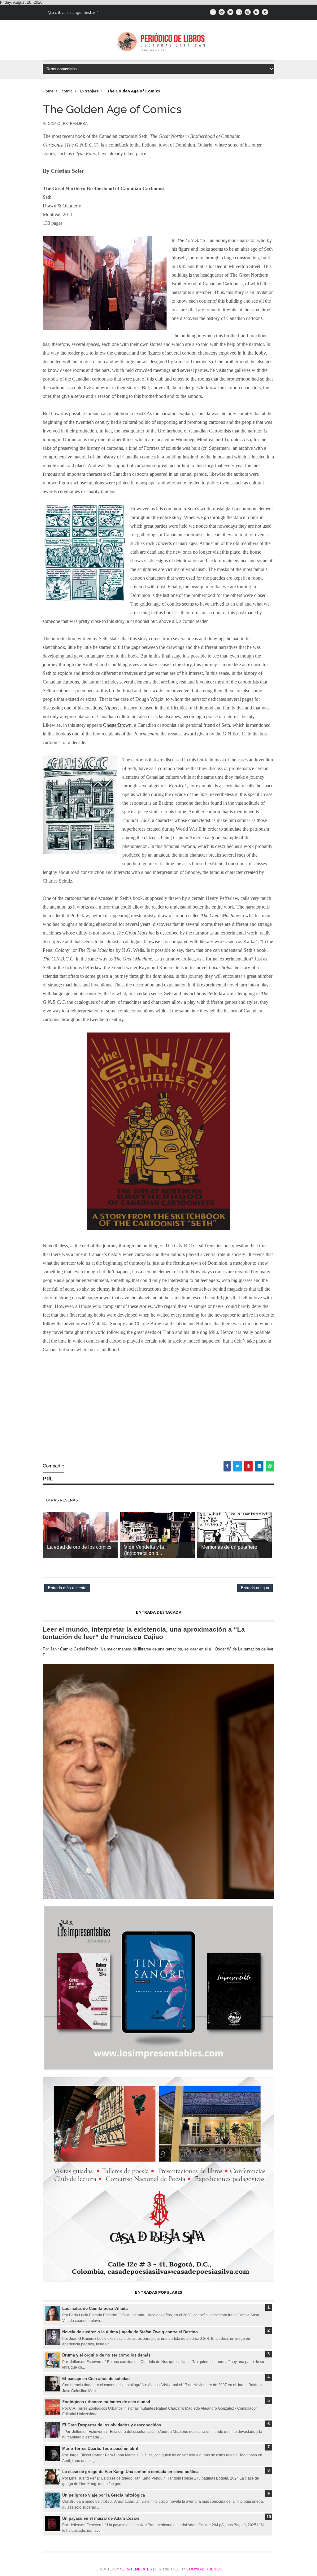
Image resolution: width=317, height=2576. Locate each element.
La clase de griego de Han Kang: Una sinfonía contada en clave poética (130, 2472)
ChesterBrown (117, 725)
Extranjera (75, 124)
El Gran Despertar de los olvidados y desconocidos (112, 2425)
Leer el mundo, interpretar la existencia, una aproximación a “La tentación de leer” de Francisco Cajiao (144, 1633)
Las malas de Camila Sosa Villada (95, 2308)
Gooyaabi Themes (204, 2569)
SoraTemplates (136, 2569)
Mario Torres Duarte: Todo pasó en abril (100, 2448)
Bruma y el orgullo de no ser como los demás (106, 2355)
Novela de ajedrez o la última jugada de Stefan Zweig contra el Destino (130, 2332)
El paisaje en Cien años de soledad (96, 2379)
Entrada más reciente (67, 1588)
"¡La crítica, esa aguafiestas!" (73, 12)
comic (54, 124)
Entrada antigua (255, 1588)
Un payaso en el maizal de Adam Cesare (101, 2518)
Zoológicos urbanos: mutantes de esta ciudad (106, 2402)
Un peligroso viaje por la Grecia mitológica (104, 2495)
